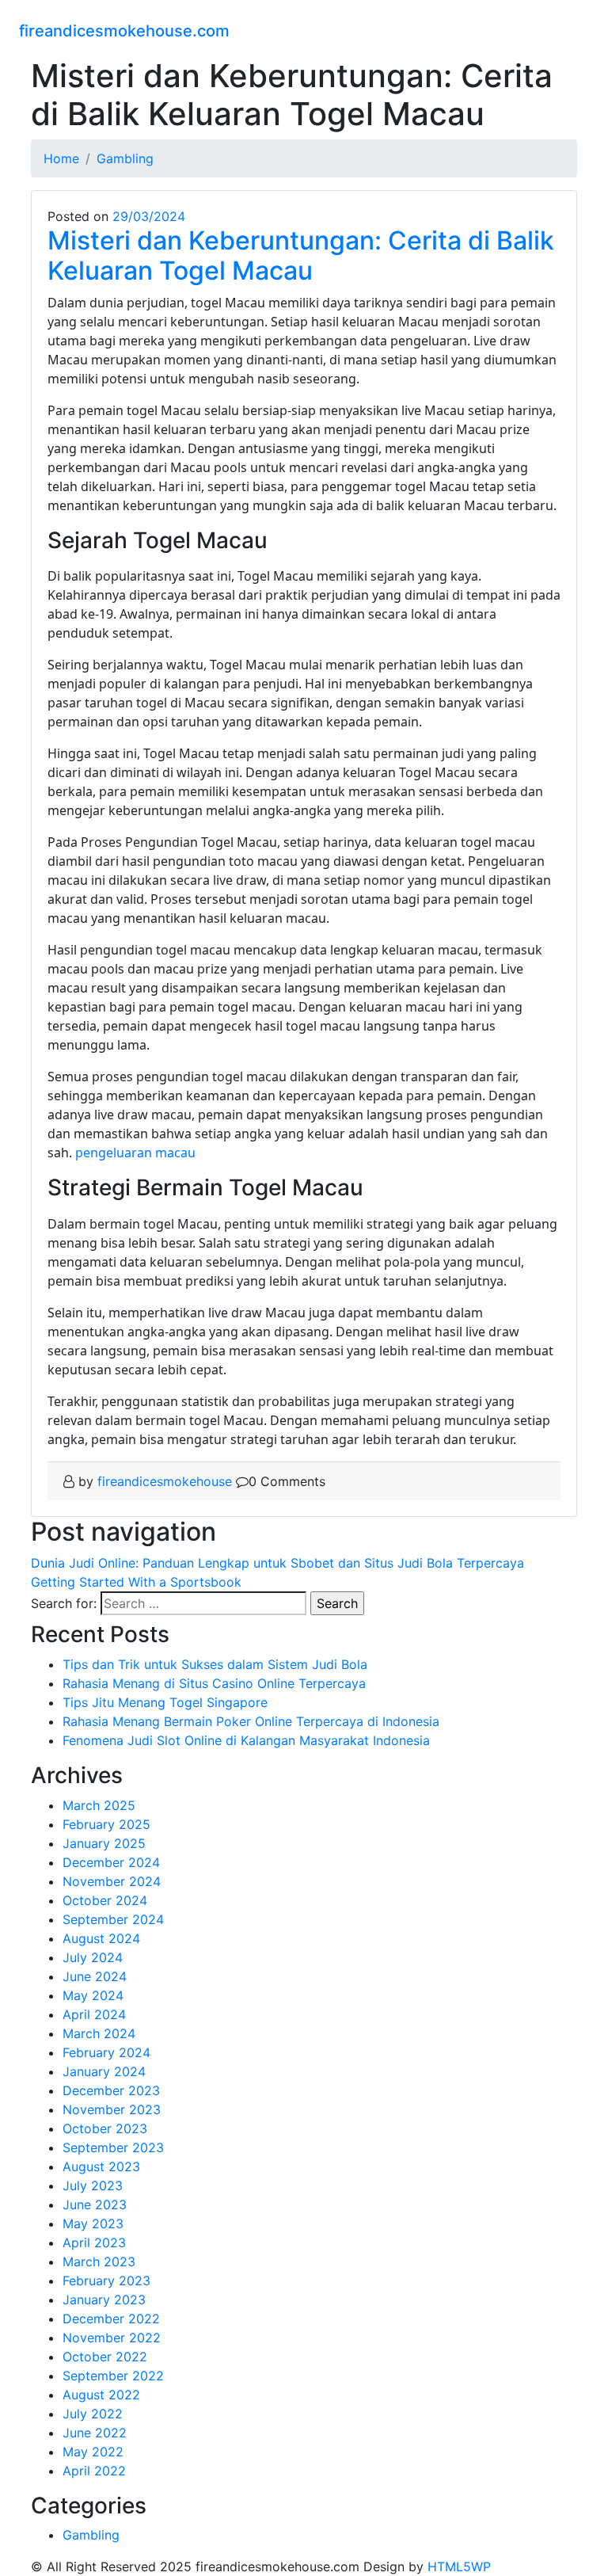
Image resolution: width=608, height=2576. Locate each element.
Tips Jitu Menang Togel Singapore (165, 1702)
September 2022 (113, 2376)
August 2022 (101, 2395)
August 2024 (101, 1938)
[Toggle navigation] (579, 29)
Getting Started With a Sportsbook (136, 1582)
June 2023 (95, 2204)
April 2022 (94, 2471)
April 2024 (94, 2014)
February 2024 (106, 2052)
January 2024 (104, 2071)
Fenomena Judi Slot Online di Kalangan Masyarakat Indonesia (246, 1740)
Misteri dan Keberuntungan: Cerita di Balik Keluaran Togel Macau (301, 255)
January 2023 (104, 2300)
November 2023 (112, 2109)
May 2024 (93, 1995)
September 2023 (113, 2147)
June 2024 (95, 1976)
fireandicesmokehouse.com (124, 31)
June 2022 (95, 2433)
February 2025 (106, 1824)
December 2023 (111, 2090)
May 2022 (93, 2452)
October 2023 (105, 2128)
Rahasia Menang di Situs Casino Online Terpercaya (214, 1683)
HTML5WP (459, 2566)
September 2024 (113, 1919)
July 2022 (93, 2414)
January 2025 (104, 1843)
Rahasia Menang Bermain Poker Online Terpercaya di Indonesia (251, 1721)
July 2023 (93, 2185)
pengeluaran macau (135, 1153)
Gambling (91, 2535)
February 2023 (106, 2281)
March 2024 (99, 2033)
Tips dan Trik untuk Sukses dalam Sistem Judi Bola (215, 1664)
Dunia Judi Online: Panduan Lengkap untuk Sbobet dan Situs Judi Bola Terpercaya (277, 1563)
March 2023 (99, 2262)
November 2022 (112, 2338)
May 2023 (93, 2224)
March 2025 (99, 1805)
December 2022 (111, 2319)
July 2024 (93, 1957)
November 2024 (112, 1881)
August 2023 (101, 2166)
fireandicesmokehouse (165, 1481)
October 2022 (105, 2357)
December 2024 (111, 1862)
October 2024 (105, 1900)
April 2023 (94, 2243)
